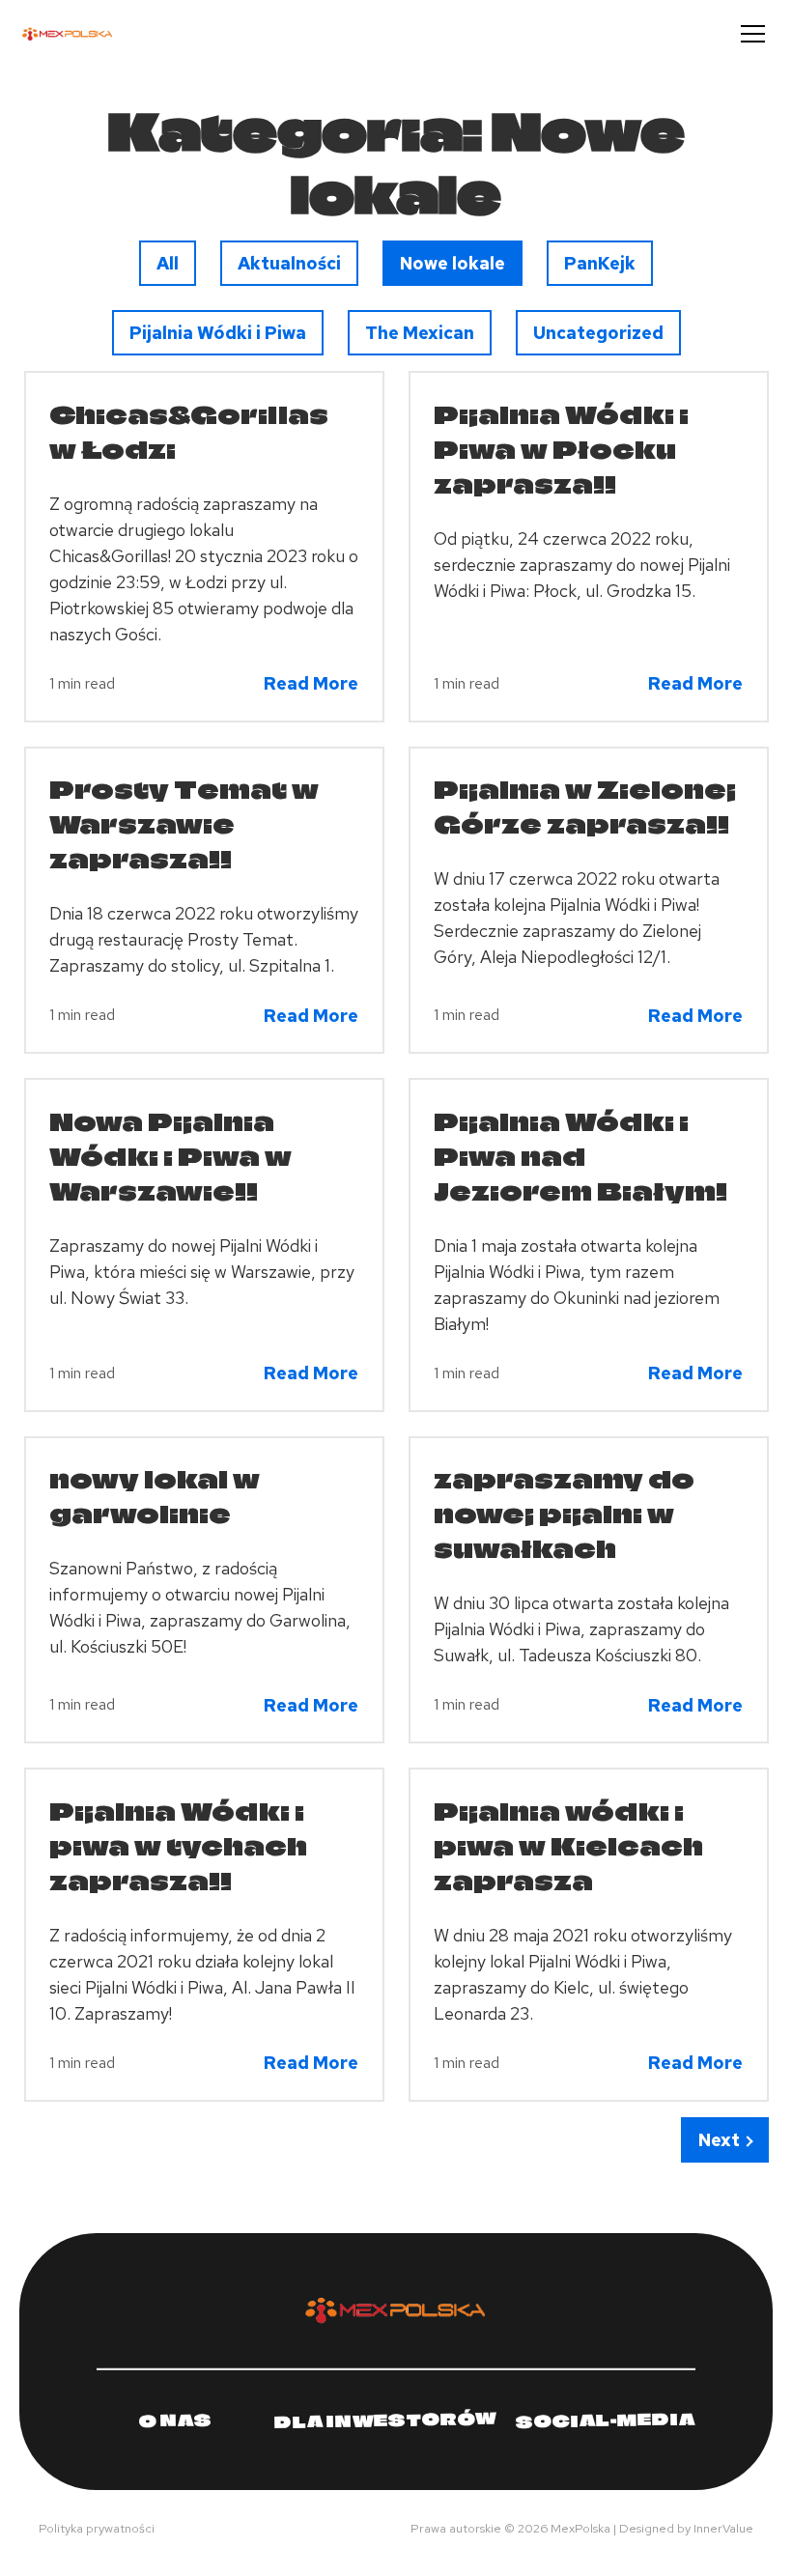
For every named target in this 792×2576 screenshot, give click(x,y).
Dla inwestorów (385, 2420)
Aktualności (289, 263)
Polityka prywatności (97, 2528)
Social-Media (606, 2420)
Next (719, 2140)
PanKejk (600, 263)
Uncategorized (598, 332)
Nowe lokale (452, 263)
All (176, 263)
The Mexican (419, 332)
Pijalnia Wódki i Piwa (217, 332)
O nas (176, 2420)
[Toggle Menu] (753, 34)
